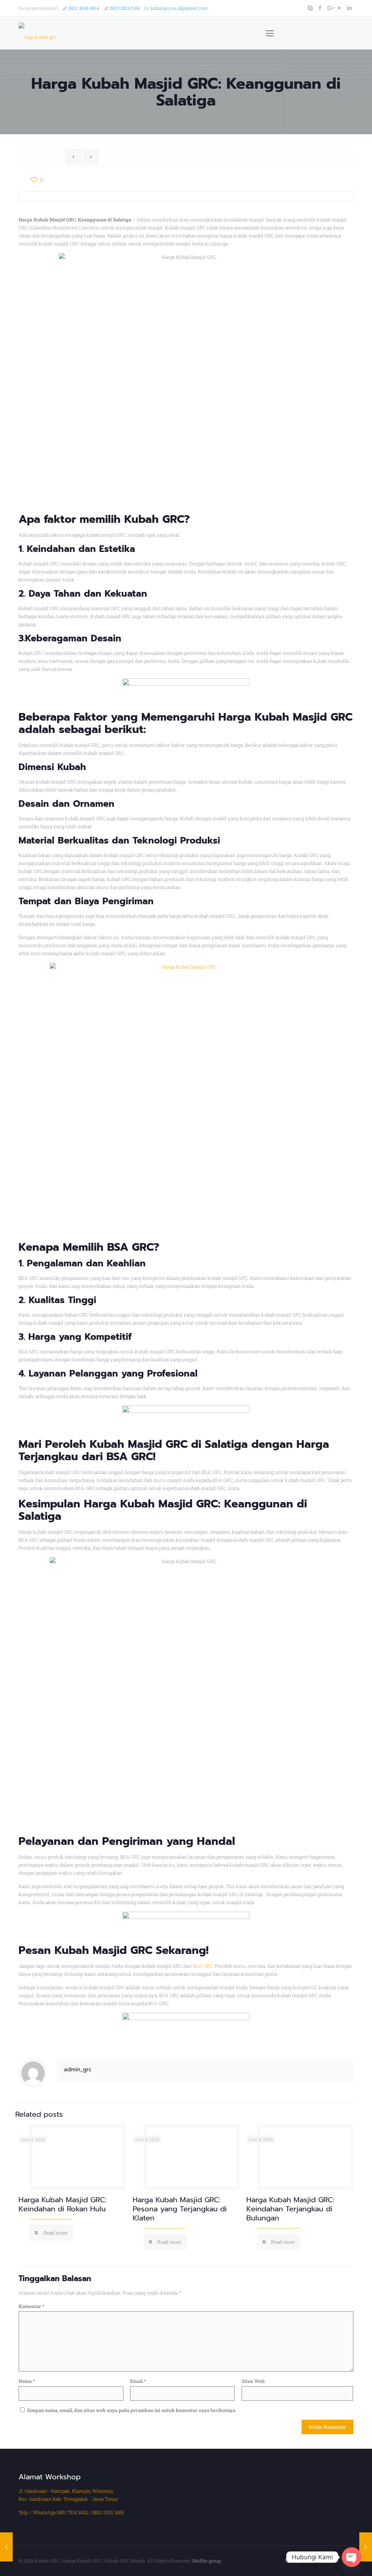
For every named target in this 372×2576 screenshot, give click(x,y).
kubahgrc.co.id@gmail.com (179, 8)
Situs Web (253, 2381)
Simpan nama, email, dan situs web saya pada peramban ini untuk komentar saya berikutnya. (132, 2410)
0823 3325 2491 (125, 8)
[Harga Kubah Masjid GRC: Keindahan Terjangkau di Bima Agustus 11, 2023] (366, 2547)
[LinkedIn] (350, 8)
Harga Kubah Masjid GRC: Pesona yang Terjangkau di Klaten (180, 2209)
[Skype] (310, 8)
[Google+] (330, 8)
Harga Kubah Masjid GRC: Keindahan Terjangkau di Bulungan (290, 2209)
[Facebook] (320, 8)
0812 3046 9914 (84, 8)
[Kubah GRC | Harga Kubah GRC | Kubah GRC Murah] (37, 33)
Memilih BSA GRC (108, 1247)
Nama (27, 2381)
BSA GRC (203, 1966)
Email (138, 2381)
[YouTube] (340, 8)
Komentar (31, 2306)
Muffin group (207, 2561)
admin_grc (78, 2070)
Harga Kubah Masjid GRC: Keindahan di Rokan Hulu (62, 2204)
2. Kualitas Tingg (56, 1300)
